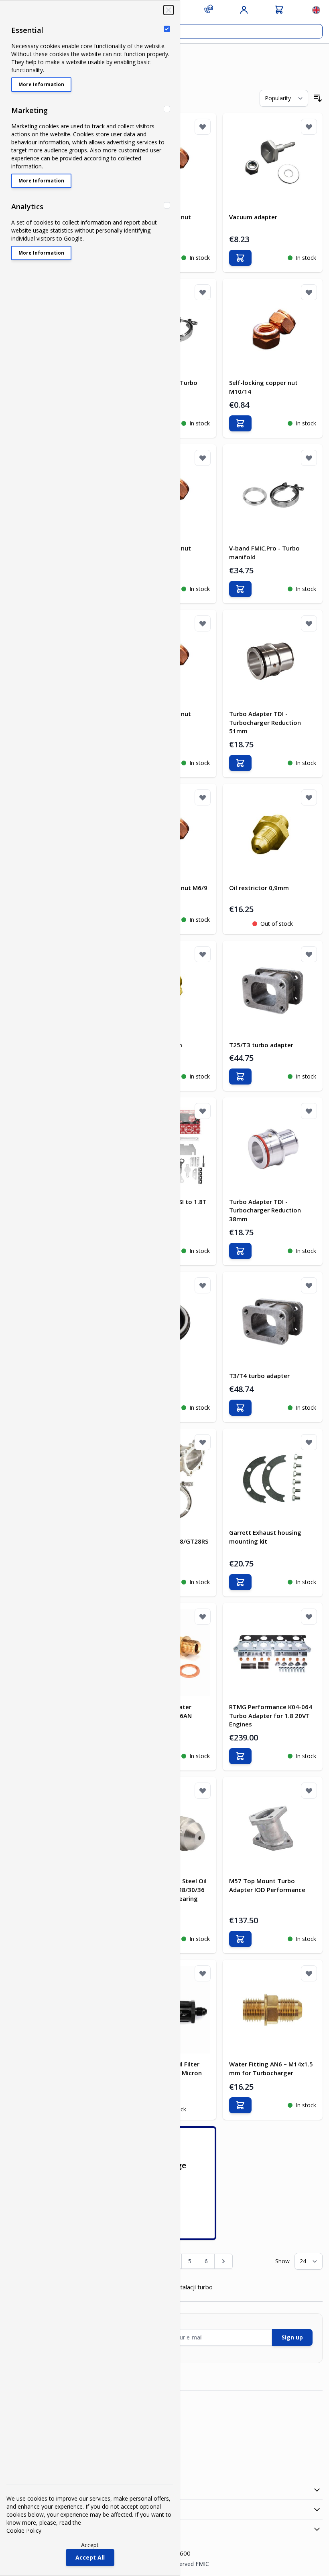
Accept (90, 2545)
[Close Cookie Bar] (169, 10)
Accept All (90, 2557)
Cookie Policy (24, 2530)
